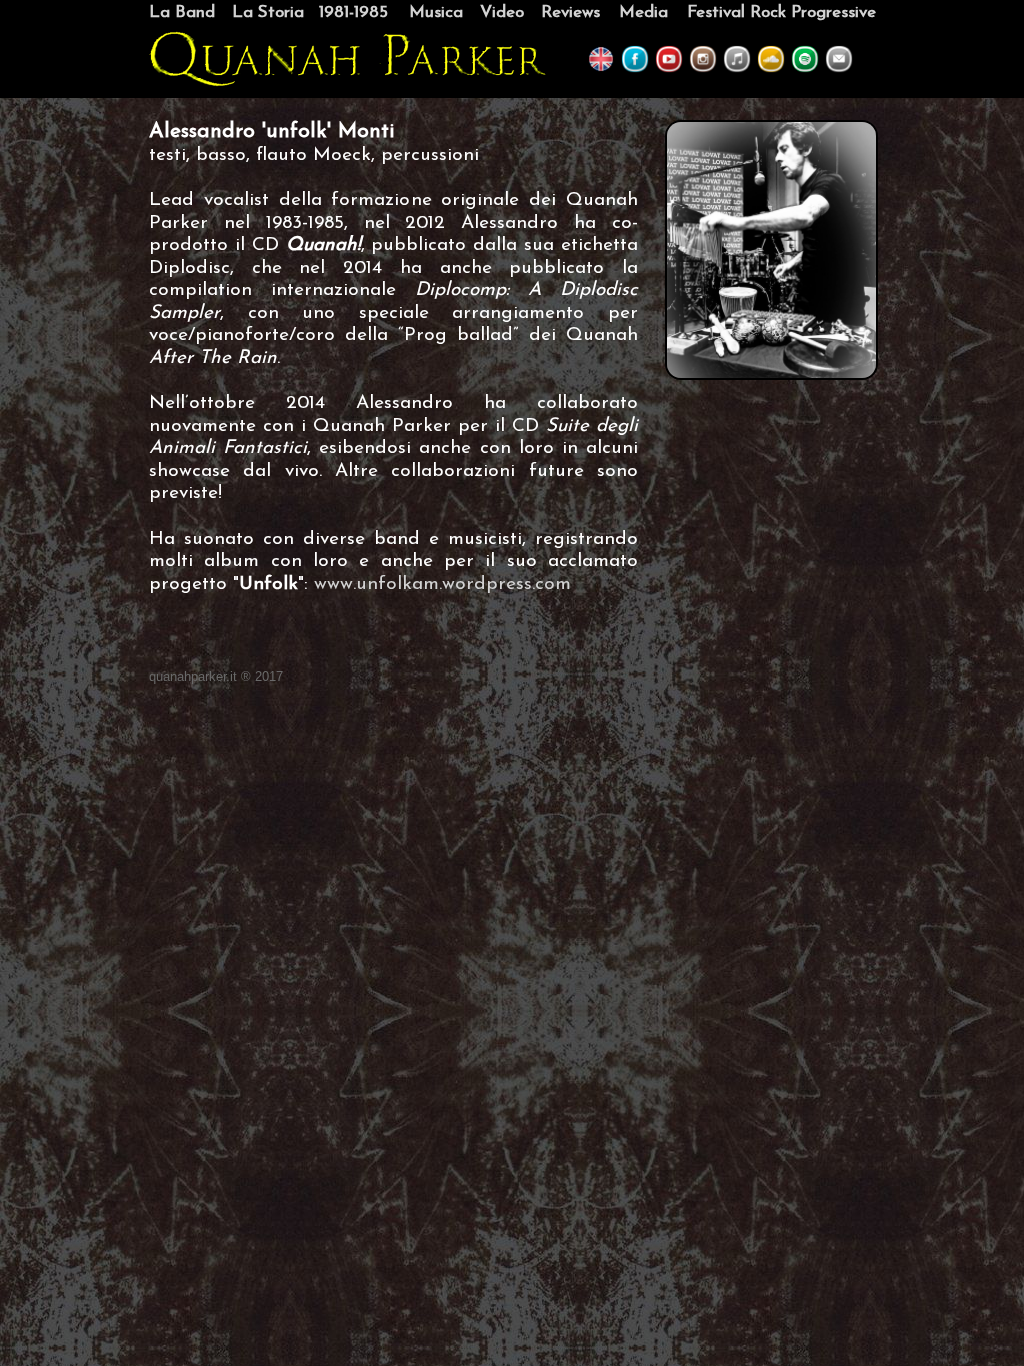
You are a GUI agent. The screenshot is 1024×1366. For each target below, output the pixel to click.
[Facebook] (635, 68)
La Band (182, 12)
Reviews (570, 12)
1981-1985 (353, 12)
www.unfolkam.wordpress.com (442, 584)
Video (502, 12)
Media (643, 12)
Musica (436, 12)
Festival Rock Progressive (781, 12)
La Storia (268, 12)
